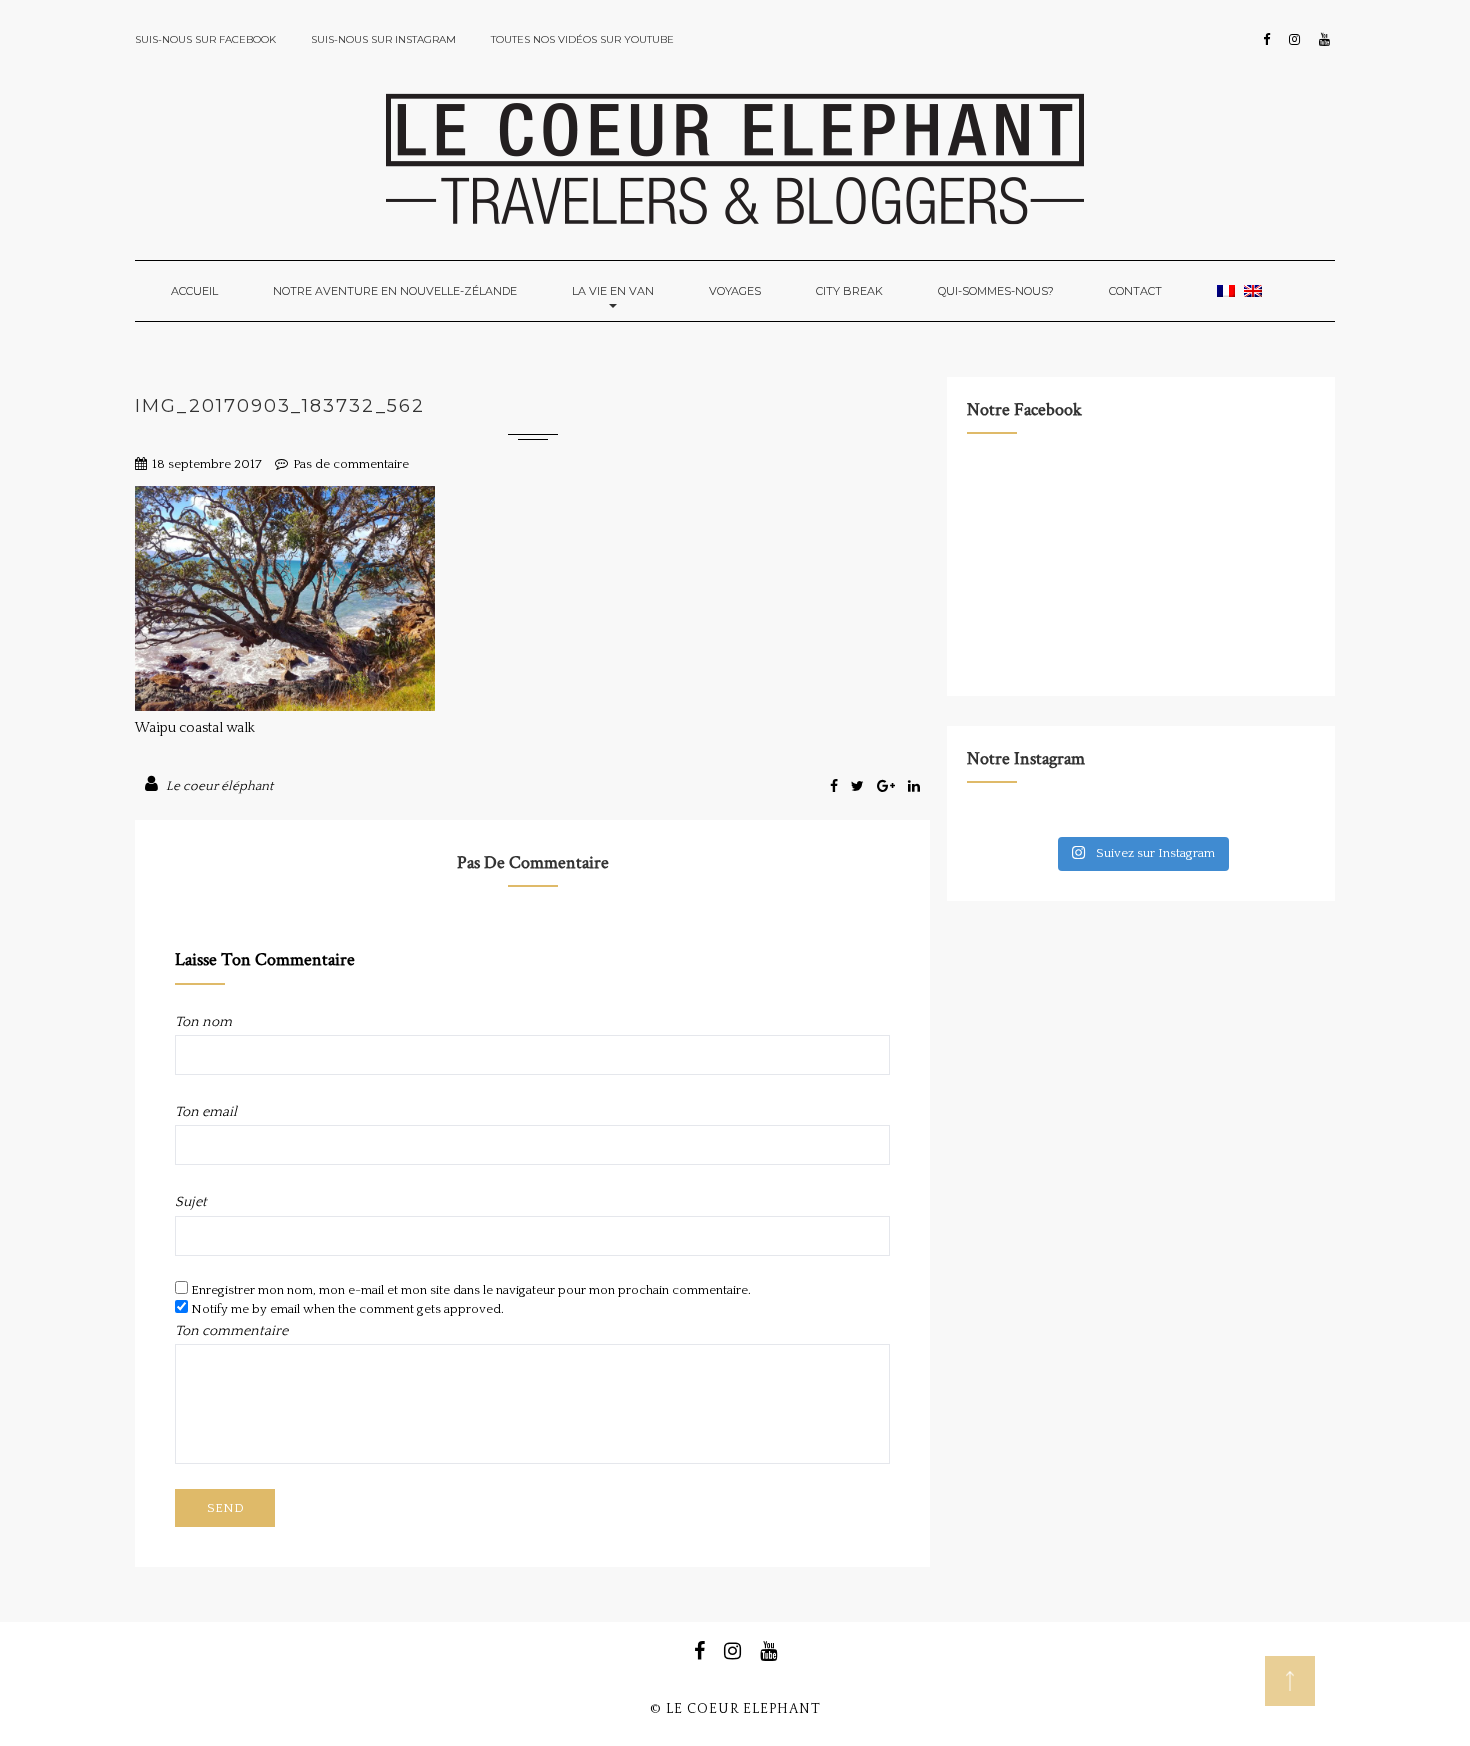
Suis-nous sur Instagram (383, 39)
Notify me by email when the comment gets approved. (346, 1309)
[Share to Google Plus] (887, 787)
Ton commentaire (231, 1331)
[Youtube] (1324, 40)
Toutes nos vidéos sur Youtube (582, 39)
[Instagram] (1294, 40)
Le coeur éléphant (219, 786)
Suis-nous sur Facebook (205, 39)
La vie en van (613, 291)
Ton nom (203, 1022)
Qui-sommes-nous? (996, 291)
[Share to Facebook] (835, 787)
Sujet (191, 1202)
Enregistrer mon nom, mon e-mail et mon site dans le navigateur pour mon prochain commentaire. (471, 1290)
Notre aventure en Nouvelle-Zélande (395, 291)
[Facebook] (1266, 40)
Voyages (735, 291)
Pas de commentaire (351, 464)
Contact (1135, 291)
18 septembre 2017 (207, 464)
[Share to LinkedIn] (914, 787)
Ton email (206, 1112)
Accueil (194, 291)
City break (849, 291)
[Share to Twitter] (859, 787)
